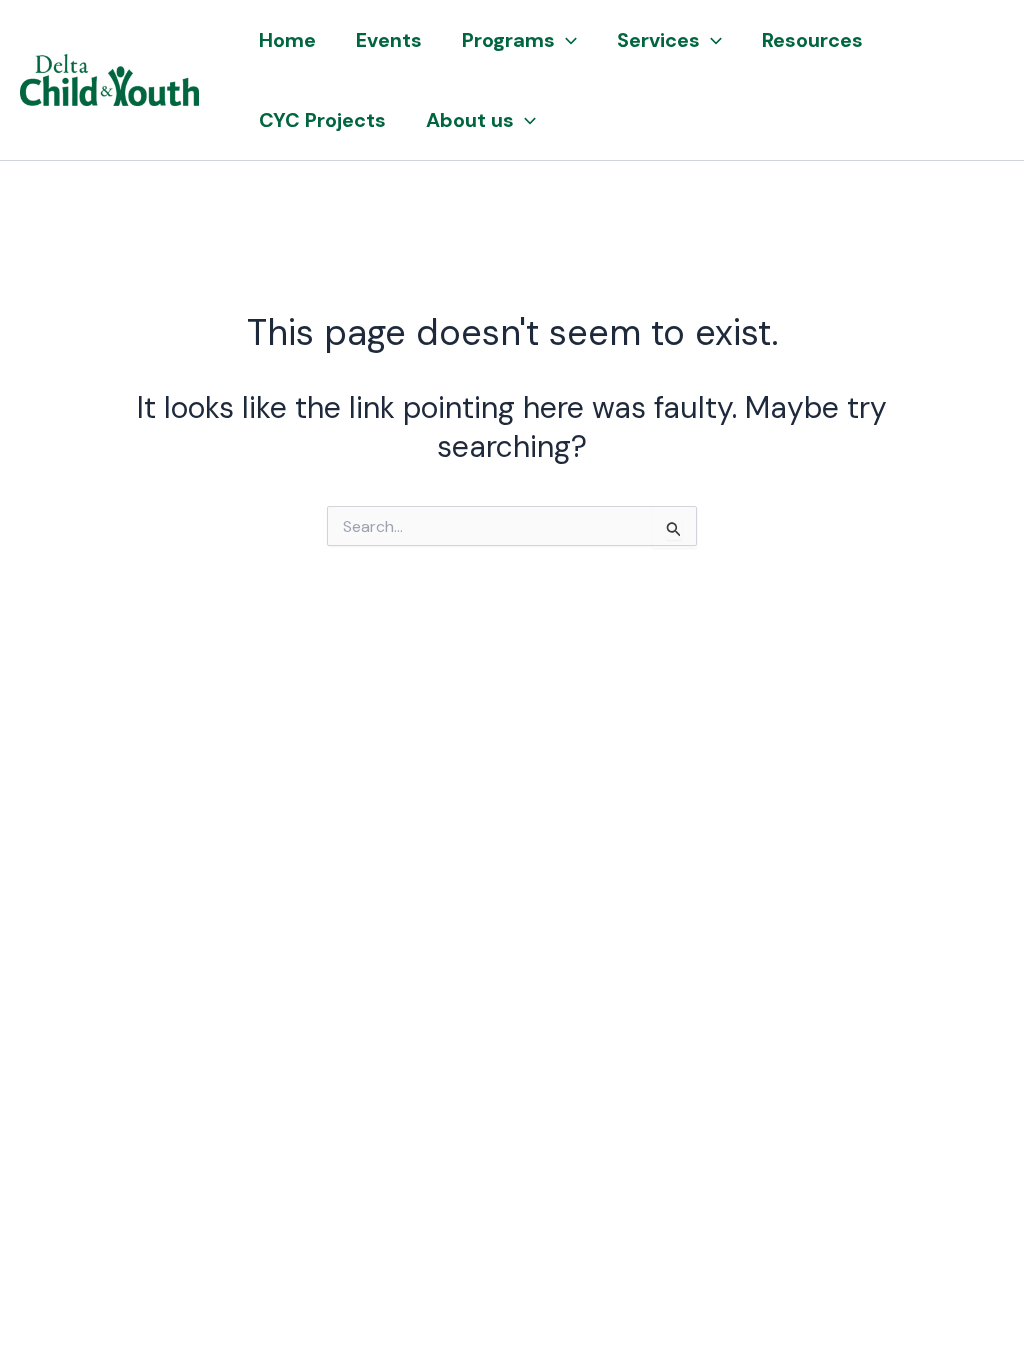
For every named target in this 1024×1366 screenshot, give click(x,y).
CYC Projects (322, 120)
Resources (812, 40)
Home (287, 40)
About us (470, 120)
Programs (508, 40)
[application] (566, 40)
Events (389, 40)
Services (658, 40)
